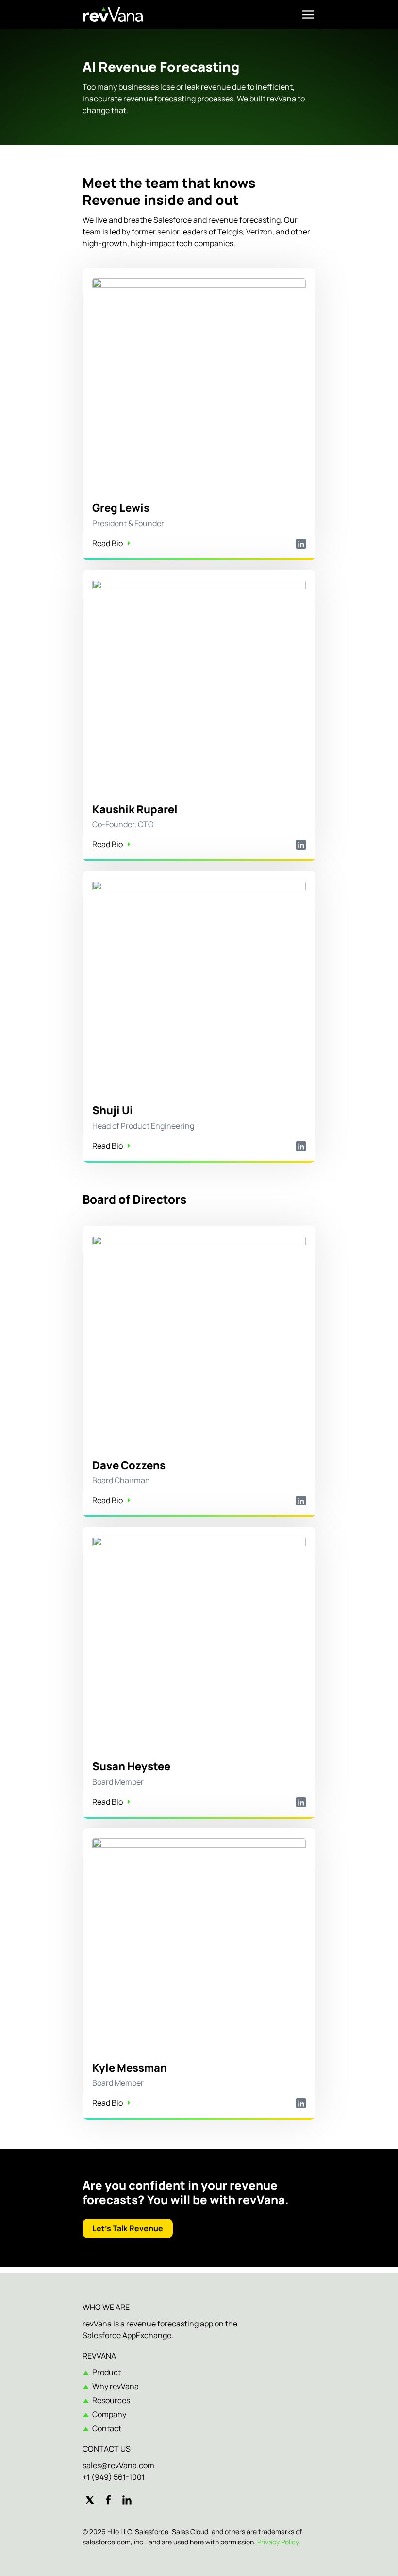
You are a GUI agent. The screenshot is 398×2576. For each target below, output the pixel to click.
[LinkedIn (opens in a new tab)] (127, 2500)
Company (109, 2414)
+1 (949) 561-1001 (114, 2477)
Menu (308, 15)
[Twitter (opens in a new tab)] (90, 2500)
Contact (107, 2428)
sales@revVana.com (118, 2465)
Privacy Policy (278, 2542)
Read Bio (108, 543)
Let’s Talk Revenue (128, 2228)
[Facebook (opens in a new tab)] (108, 2500)
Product (107, 2372)
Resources (111, 2400)
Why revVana (116, 2386)
